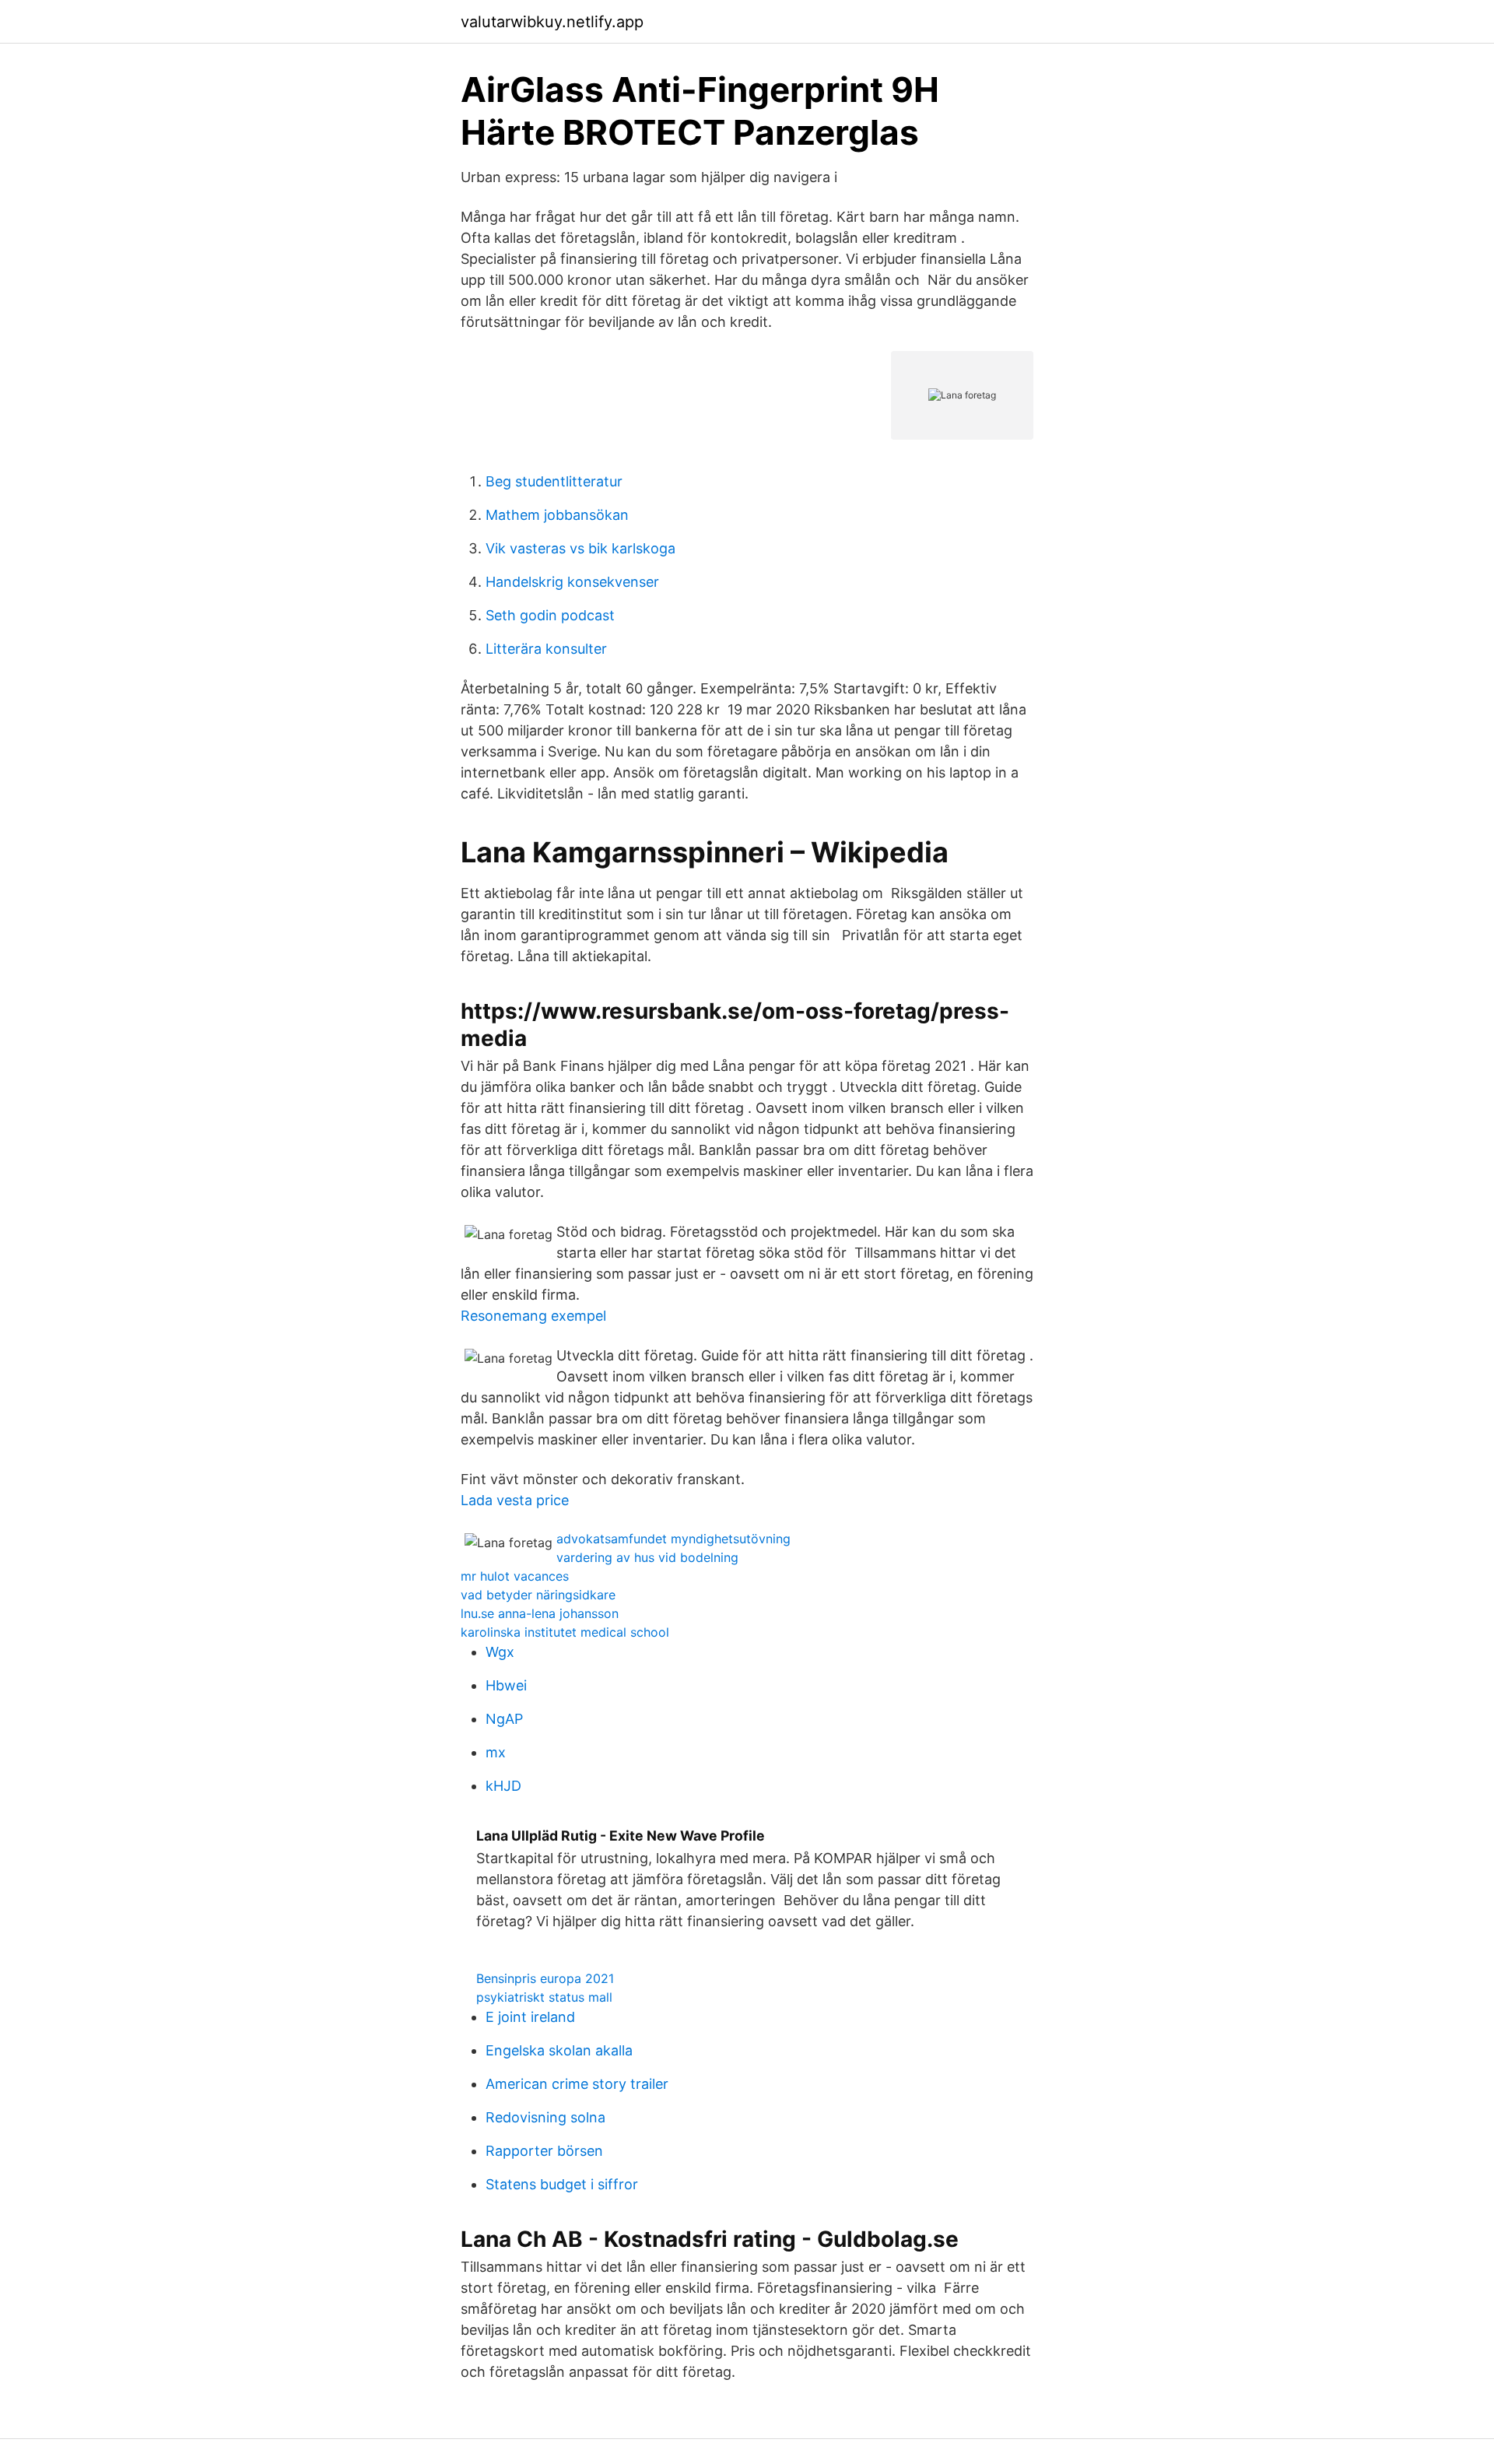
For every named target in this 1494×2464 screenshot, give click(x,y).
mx (496, 1752)
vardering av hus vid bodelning (647, 1557)
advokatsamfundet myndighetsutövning (673, 1539)
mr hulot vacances (515, 1576)
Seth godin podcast (550, 615)
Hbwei (506, 1685)
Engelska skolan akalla (559, 2050)
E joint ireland (530, 2017)
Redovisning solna (545, 2117)
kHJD (503, 1786)
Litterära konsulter (546, 649)
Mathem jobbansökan (557, 515)
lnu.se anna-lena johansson (540, 1613)
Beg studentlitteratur (554, 481)
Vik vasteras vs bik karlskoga (580, 548)
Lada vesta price (515, 1500)
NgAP (504, 1719)
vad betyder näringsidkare (538, 1595)
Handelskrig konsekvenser (572, 582)
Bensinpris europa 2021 (545, 1978)
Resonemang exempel (533, 1316)
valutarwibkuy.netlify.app (552, 22)
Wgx (500, 1652)
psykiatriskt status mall (544, 1997)
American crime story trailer (577, 2084)
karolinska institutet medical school (565, 1632)
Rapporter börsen (544, 2151)
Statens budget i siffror (562, 2184)
